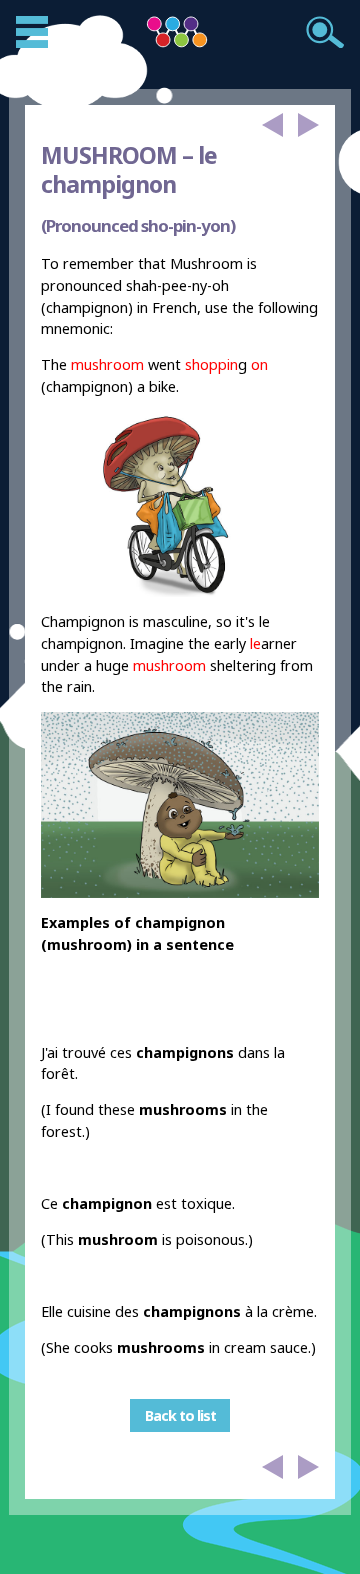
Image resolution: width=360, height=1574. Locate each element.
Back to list (180, 1415)
